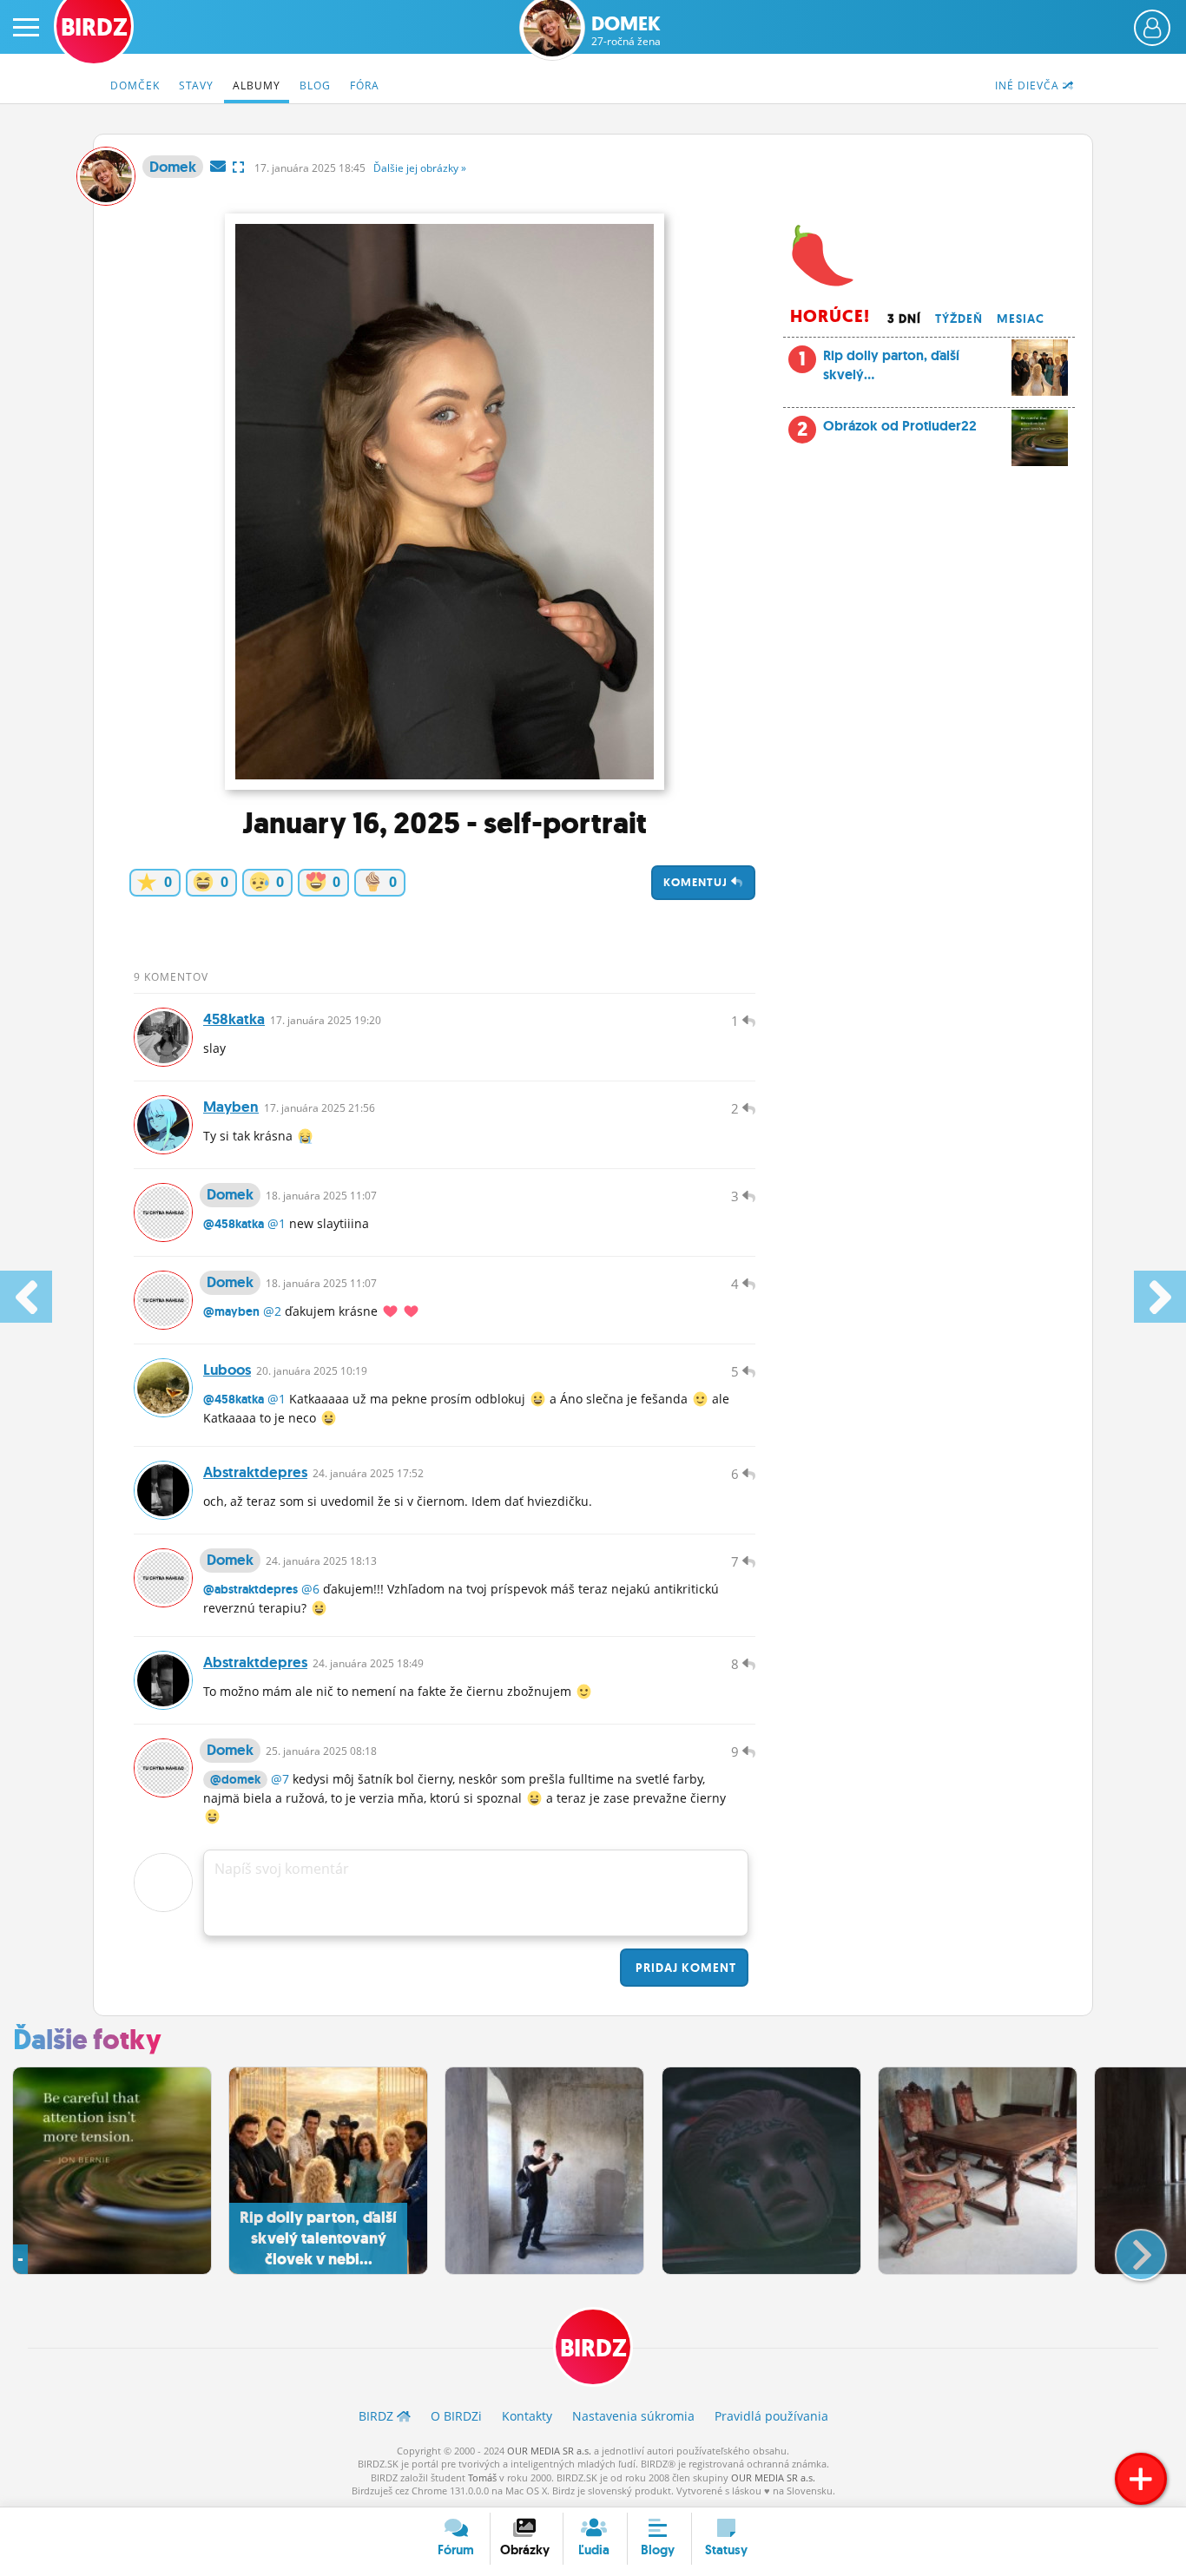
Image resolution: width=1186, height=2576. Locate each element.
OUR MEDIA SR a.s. (549, 2451)
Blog (315, 85)
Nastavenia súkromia (633, 2416)
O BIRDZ (456, 2416)
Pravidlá (771, 2416)
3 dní (904, 319)
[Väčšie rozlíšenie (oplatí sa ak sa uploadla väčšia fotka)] (238, 167)
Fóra (365, 85)
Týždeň (959, 319)
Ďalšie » (420, 168)
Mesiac (1021, 319)
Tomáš (482, 2477)
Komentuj (697, 882)
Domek (626, 31)
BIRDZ (593, 2348)
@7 (280, 1779)
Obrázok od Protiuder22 (900, 426)
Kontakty (527, 2416)
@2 (272, 1311)
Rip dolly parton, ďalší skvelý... (879, 365)
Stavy (196, 85)
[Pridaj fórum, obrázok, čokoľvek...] (1141, 2479)
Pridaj (684, 1968)
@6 (310, 1589)
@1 (277, 1223)
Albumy (257, 85)
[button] (1127, 2248)
